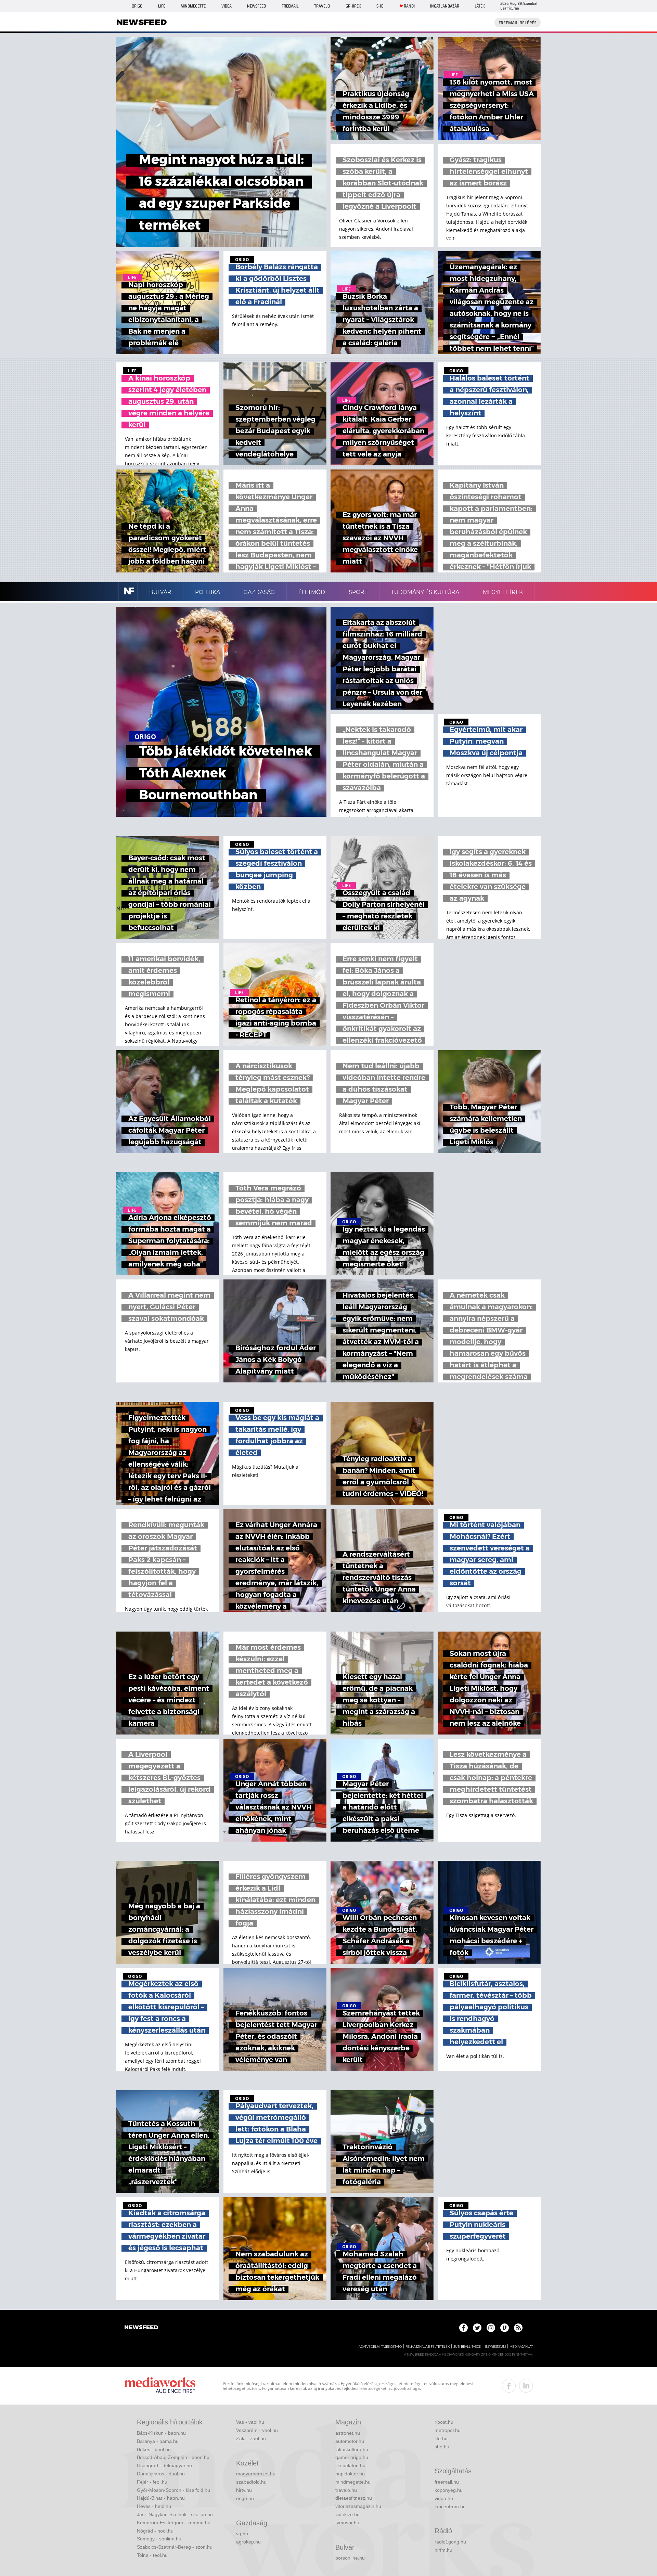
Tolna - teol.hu (152, 2555)
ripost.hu (444, 2422)
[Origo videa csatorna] (505, 2328)
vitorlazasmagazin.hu (358, 2506)
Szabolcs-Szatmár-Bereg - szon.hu (175, 2547)
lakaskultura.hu (352, 2449)
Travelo (322, 6)
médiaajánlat (521, 2347)
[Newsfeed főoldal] (141, 2328)
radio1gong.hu (450, 2542)
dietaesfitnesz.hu (354, 2498)
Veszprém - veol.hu (257, 2430)
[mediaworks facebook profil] (509, 2386)
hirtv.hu (244, 2490)
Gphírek (353, 6)
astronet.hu (348, 2433)
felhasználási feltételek (428, 2347)
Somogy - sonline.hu (159, 2539)
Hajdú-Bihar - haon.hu (161, 2498)
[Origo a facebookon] (463, 2328)
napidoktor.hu (350, 2474)
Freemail (290, 6)
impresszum (495, 2347)
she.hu (442, 2447)
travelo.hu (346, 2490)
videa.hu (444, 2498)
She (380, 6)
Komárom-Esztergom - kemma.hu (174, 2523)
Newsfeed (256, 6)
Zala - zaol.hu (251, 2438)
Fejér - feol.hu (152, 2482)
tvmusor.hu (347, 2523)
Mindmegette (193, 6)
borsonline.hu (350, 2558)
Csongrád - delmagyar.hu (164, 2465)
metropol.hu (448, 2430)
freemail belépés (518, 23)
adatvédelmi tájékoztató (380, 2347)
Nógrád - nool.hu (155, 2531)
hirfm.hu (443, 2550)
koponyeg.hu (449, 2490)
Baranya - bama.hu (158, 2441)
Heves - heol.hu (154, 2506)
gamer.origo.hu (352, 2457)
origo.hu (245, 2498)
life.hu (441, 2438)
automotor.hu (350, 2441)
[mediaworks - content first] (160, 2386)
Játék (480, 6)
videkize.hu (347, 2514)
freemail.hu (447, 2482)
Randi (409, 6)
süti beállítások (467, 2347)
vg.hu (242, 2534)
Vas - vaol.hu (250, 2422)
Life (162, 6)
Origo (137, 6)
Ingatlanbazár (445, 6)
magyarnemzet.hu (256, 2474)
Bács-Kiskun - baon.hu (161, 2433)
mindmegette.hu (353, 2482)
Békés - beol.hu (154, 2449)
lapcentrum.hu (450, 2507)
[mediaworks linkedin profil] (526, 2386)
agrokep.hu (248, 2542)
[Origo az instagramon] (491, 2328)
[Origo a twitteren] (477, 2328)
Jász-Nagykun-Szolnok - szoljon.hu (175, 2514)
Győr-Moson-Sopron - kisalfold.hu (173, 2490)
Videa (227, 6)
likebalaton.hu (350, 2465)
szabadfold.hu (251, 2482)
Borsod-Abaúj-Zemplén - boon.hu (173, 2457)
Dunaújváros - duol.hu (161, 2474)
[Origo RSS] (518, 2328)
